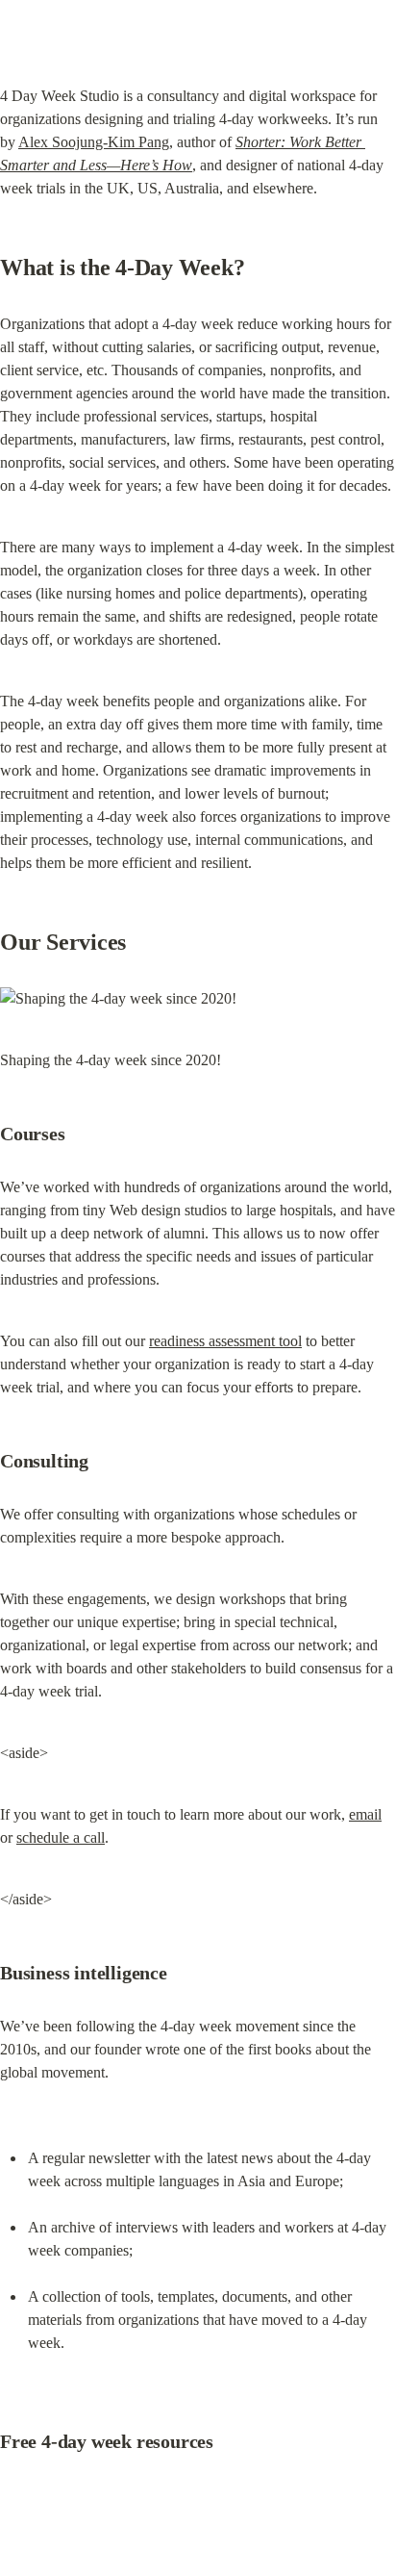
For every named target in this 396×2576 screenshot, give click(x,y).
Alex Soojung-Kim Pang (94, 142)
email (365, 1814)
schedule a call (61, 1837)
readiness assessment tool (225, 1341)
